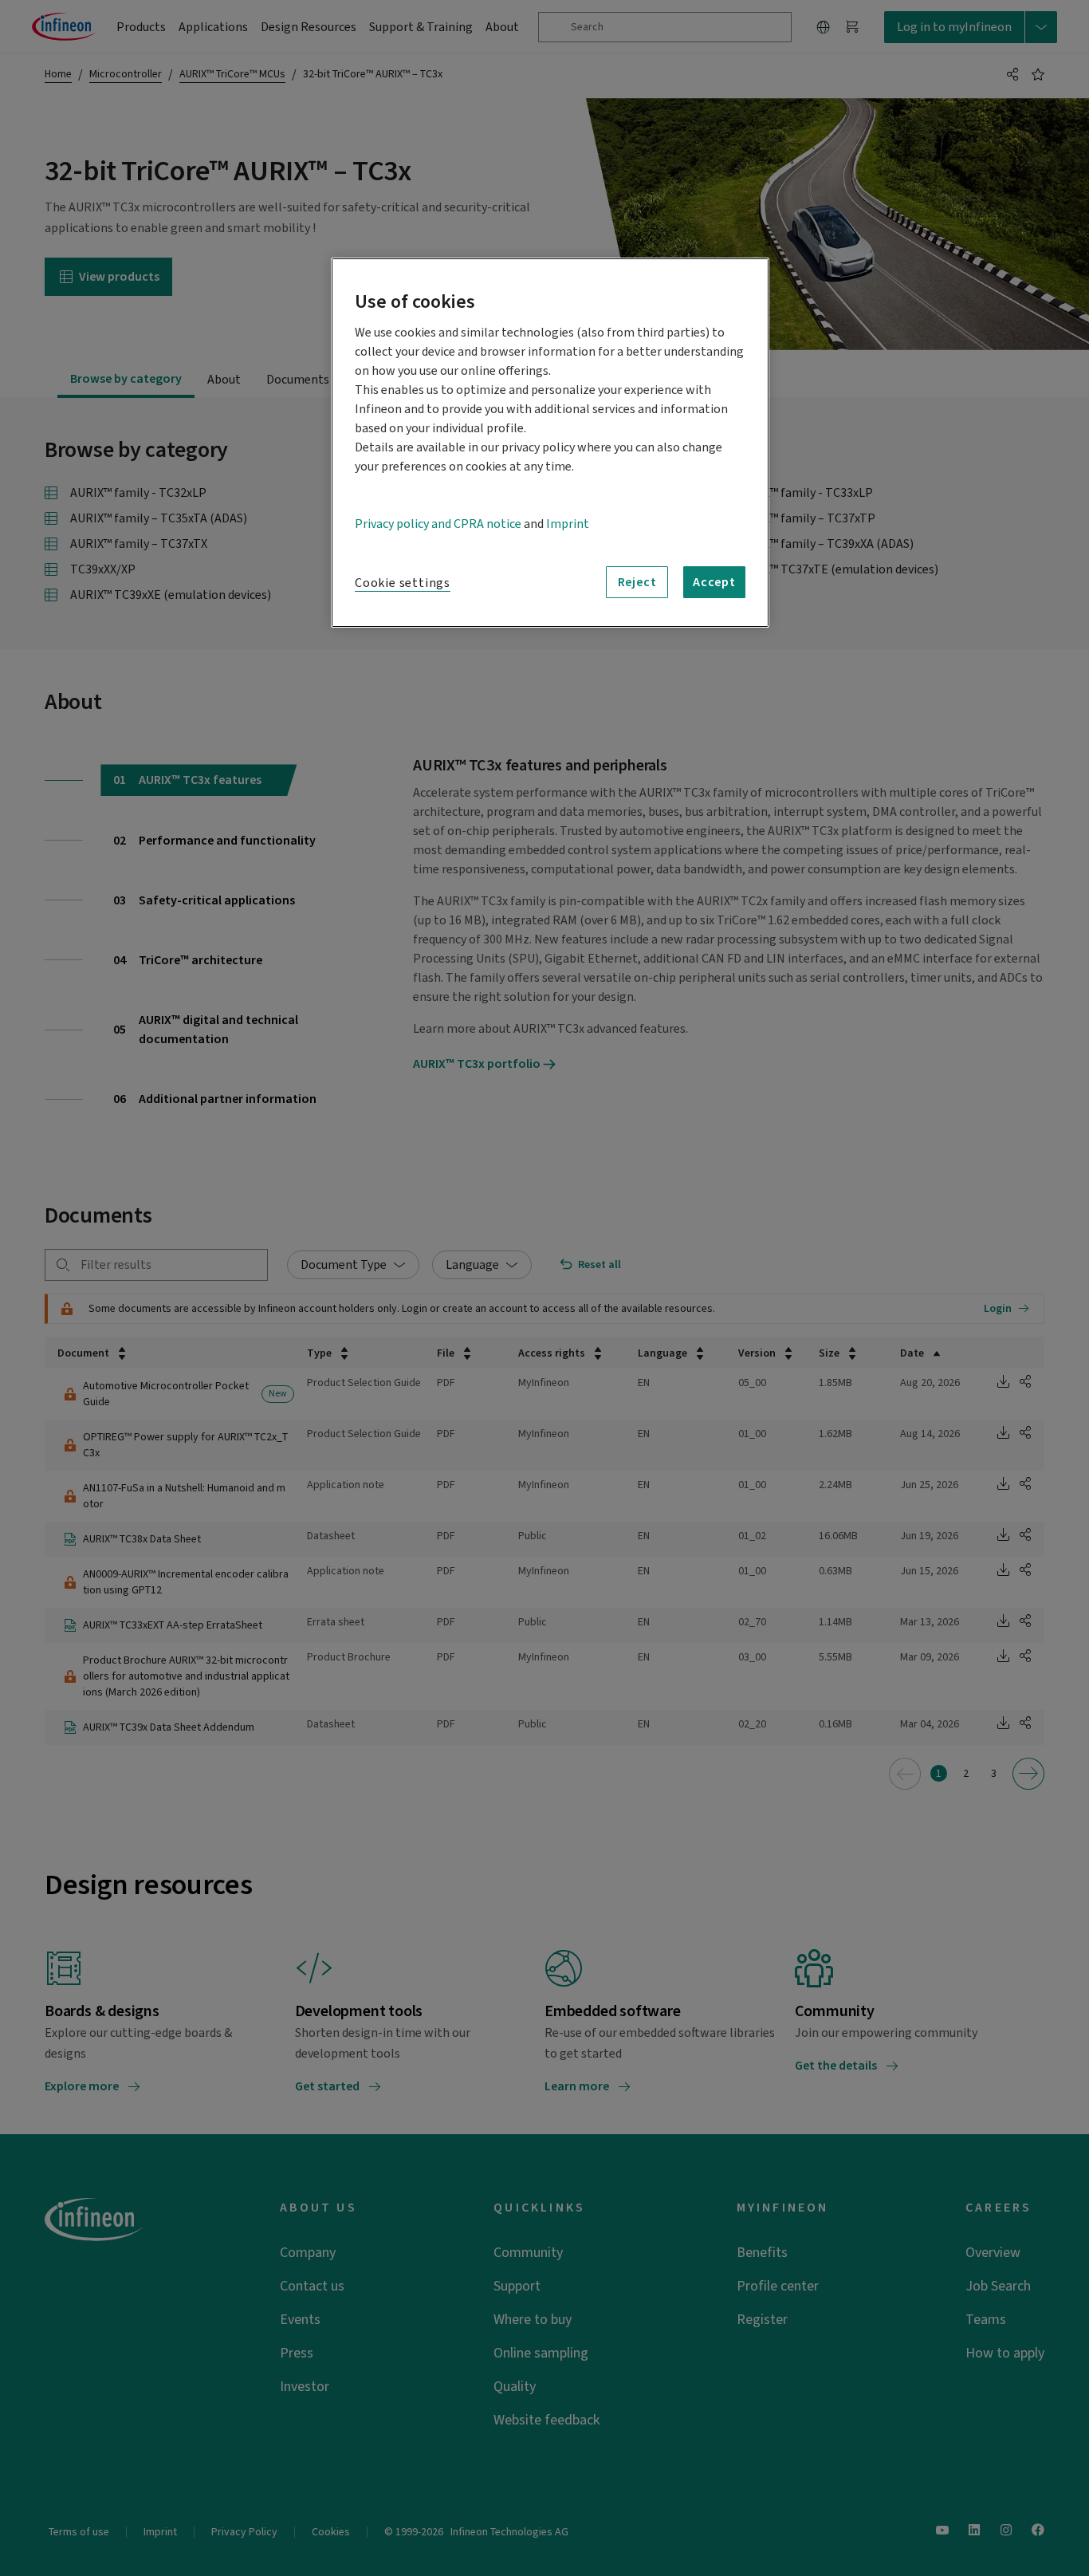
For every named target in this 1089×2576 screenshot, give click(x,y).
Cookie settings (403, 583)
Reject (637, 582)
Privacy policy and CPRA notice (438, 524)
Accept (714, 582)
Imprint (568, 524)
